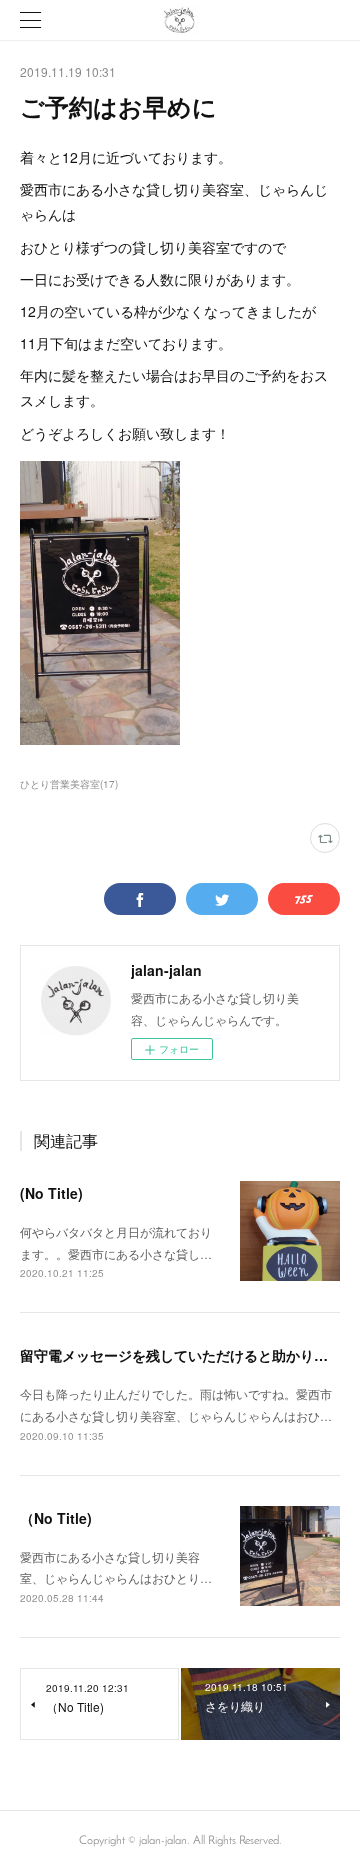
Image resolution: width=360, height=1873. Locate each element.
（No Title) (56, 1518)
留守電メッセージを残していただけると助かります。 (188, 1355)
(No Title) (51, 1193)
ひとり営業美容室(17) (69, 784)
